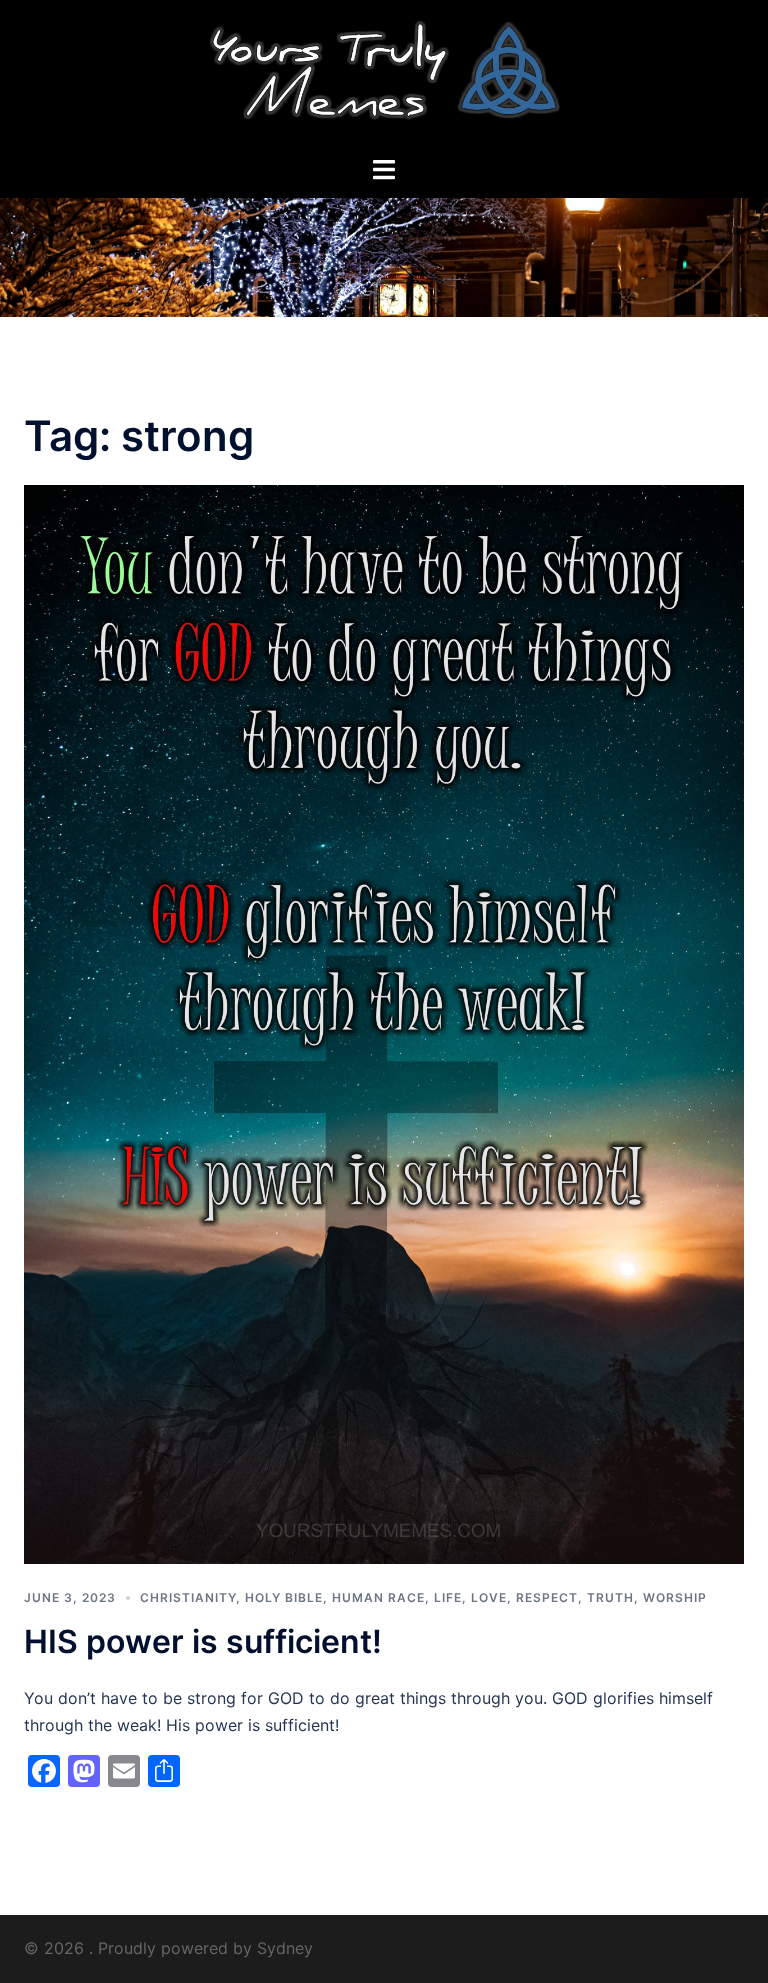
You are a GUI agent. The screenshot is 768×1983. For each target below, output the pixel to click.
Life (448, 1597)
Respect (547, 1597)
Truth (610, 1597)
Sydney (285, 1948)
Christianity (188, 1597)
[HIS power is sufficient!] (384, 1023)
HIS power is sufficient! (203, 1641)
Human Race (378, 1597)
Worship (675, 1597)
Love (489, 1597)
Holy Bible (284, 1597)
